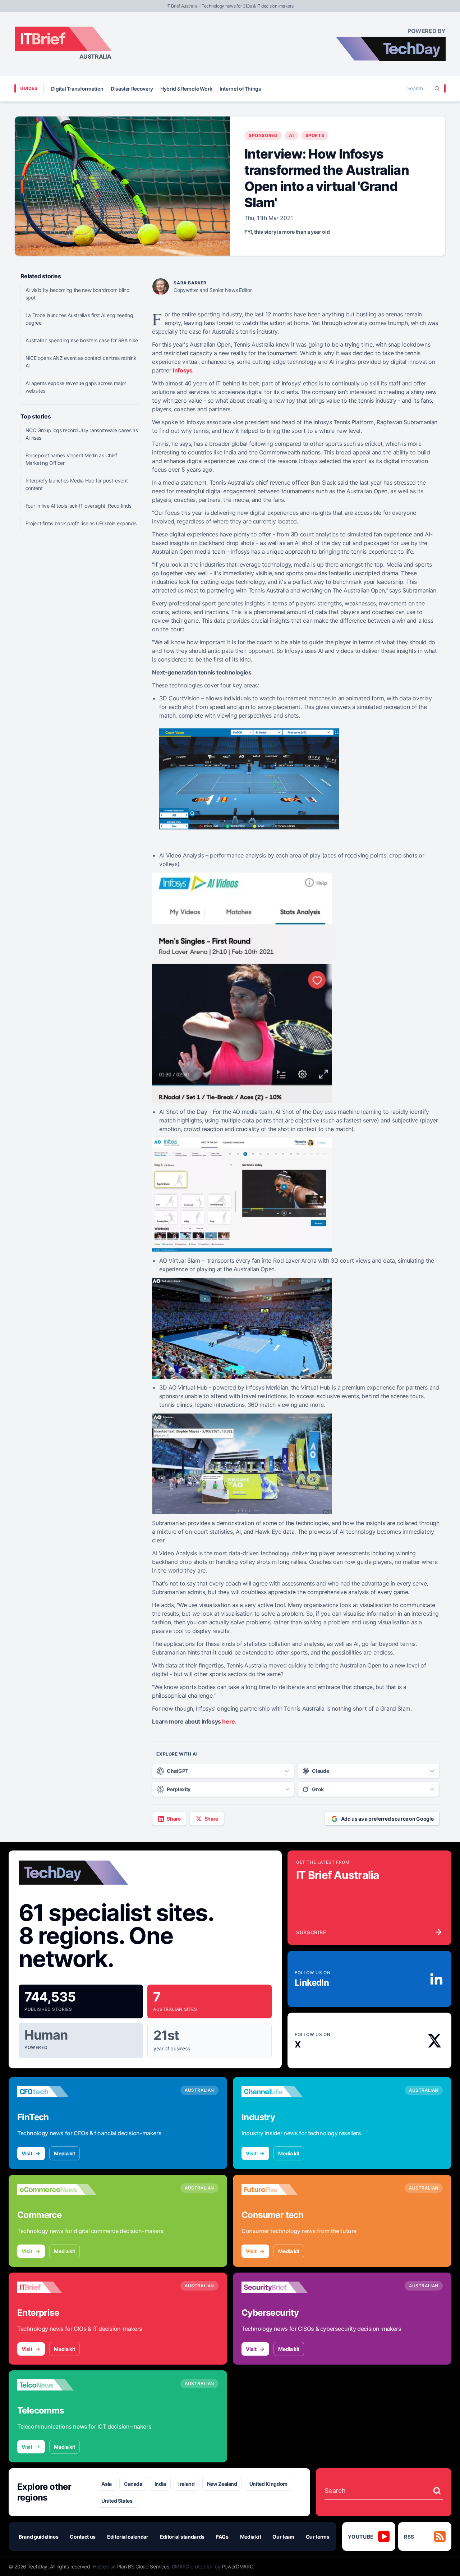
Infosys (183, 370)
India (160, 2484)
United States (117, 2501)
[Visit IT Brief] (57, 2287)
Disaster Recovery (132, 89)
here (228, 1721)
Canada (133, 2484)
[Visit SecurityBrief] (281, 2287)
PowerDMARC (238, 2566)
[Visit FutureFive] (281, 2189)
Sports (315, 135)
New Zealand (222, 2484)
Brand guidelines (38, 2537)
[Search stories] (437, 2491)
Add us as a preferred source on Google (387, 1819)
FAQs (222, 2537)
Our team (283, 2537)
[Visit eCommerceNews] (57, 2189)
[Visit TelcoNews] (57, 2385)
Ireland (187, 2484)
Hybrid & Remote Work (186, 89)
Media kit (65, 2153)
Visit (27, 2153)
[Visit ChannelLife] (281, 2091)
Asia (107, 2484)
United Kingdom (268, 2484)
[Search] (437, 88)
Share (174, 1819)
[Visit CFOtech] (57, 2091)
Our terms (318, 2537)
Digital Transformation (77, 89)
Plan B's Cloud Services (143, 2566)
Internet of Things (240, 89)
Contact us (83, 2537)
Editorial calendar (128, 2537)
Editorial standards (182, 2537)
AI (291, 135)
